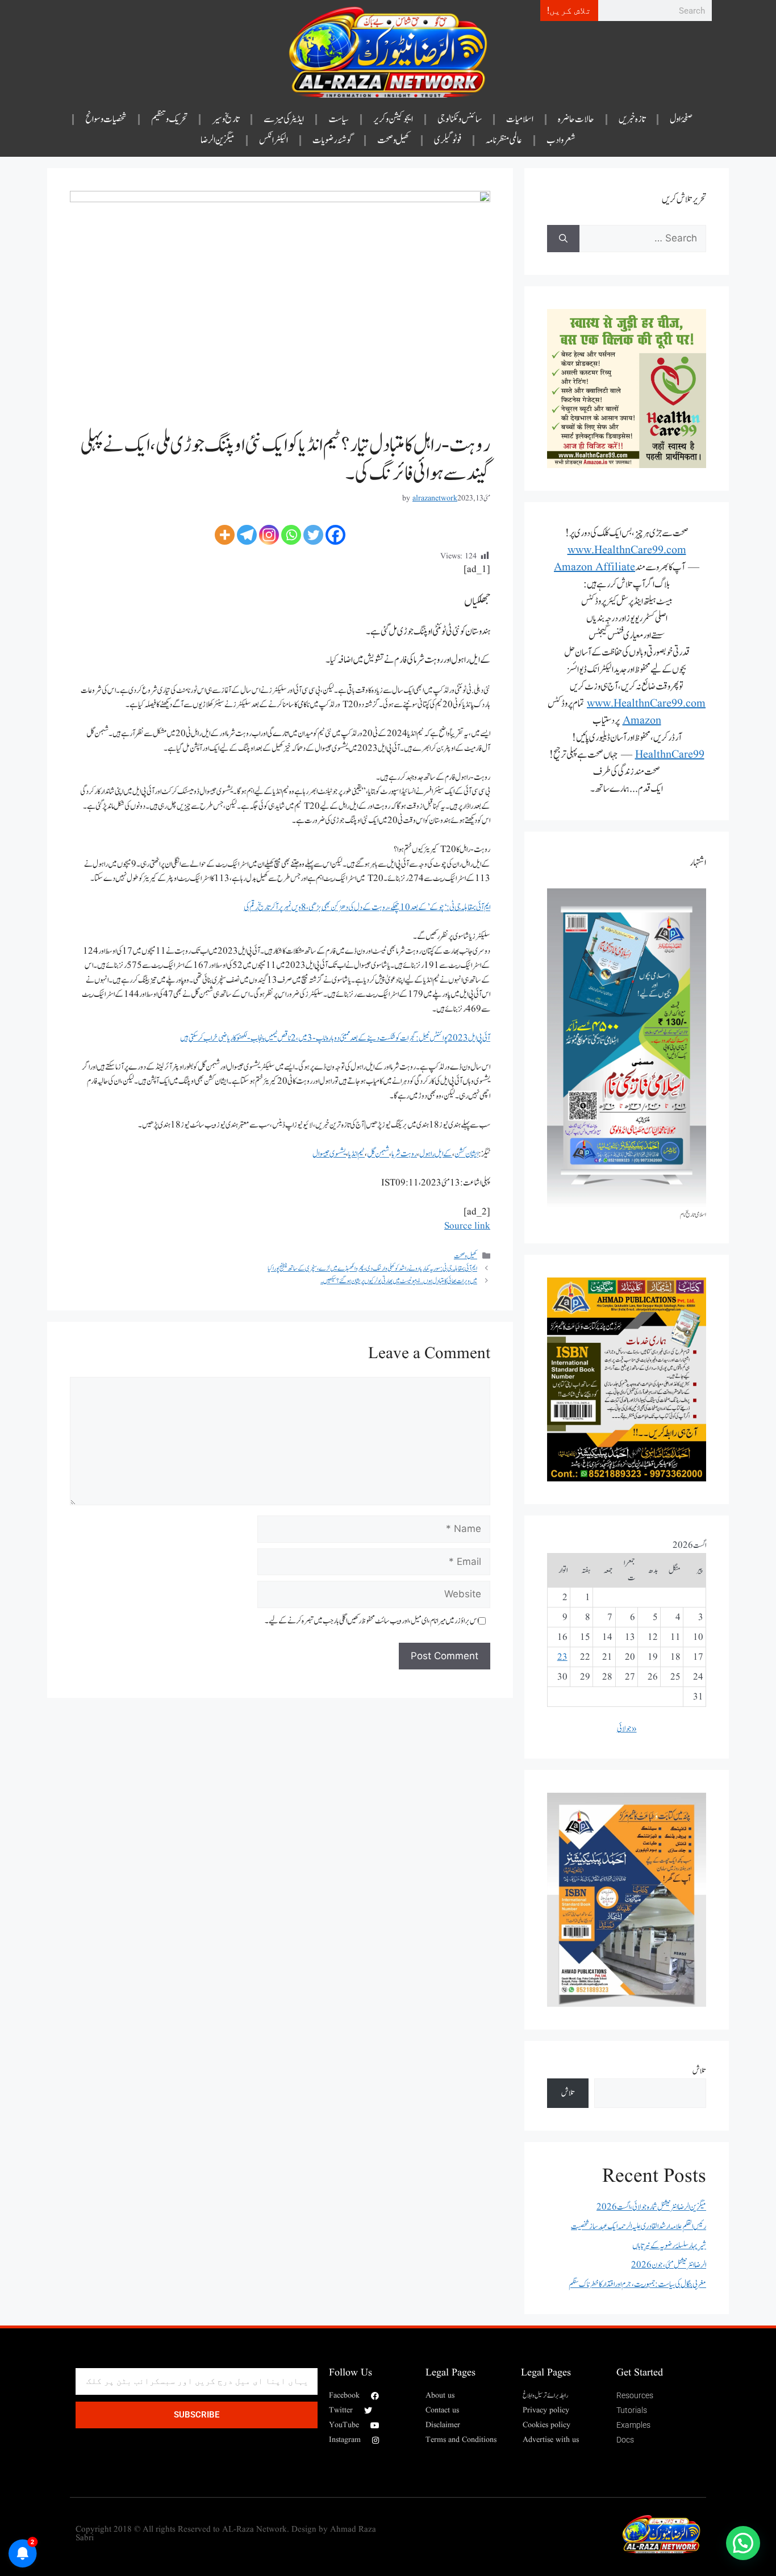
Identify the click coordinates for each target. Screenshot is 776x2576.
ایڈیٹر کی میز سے (284, 119)
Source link (467, 1226)
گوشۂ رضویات (333, 140)
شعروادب (561, 140)
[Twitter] (313, 535)
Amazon (642, 721)
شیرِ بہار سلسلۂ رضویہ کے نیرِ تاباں (669, 2246)
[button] (743, 2543)
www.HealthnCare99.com (627, 550)
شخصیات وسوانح (106, 119)
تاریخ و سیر (226, 119)
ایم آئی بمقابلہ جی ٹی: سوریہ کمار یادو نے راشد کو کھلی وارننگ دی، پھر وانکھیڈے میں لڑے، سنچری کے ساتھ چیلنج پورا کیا (372, 1268)
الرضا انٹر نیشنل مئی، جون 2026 (669, 2265)
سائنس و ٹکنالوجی (460, 119)
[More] (225, 535)
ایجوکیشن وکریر (393, 119)
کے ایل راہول (436, 1154)
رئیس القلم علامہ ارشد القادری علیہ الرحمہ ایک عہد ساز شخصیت (639, 2226)
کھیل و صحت (394, 140)
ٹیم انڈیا (356, 1154)
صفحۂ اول (681, 119)
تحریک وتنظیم (169, 119)
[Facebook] (335, 535)
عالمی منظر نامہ (504, 140)
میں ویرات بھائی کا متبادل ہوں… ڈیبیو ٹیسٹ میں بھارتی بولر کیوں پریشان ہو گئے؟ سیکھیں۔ (399, 1281)
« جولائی (627, 1729)
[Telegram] (247, 535)
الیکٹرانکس (274, 140)
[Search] (563, 239)
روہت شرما (404, 1154)
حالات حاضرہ (576, 119)
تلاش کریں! (569, 11)
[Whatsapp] (291, 535)
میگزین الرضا (218, 140)
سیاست (339, 119)
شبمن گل (378, 1154)
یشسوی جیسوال (329, 1154)
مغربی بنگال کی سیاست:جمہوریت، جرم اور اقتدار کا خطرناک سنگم (637, 2284)
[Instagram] (269, 535)
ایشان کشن (466, 1154)
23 (562, 1657)
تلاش (699, 2071)
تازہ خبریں (632, 119)
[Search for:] (643, 239)
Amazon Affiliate (594, 567)
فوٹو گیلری (448, 140)
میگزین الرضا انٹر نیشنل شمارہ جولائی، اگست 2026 (651, 2207)
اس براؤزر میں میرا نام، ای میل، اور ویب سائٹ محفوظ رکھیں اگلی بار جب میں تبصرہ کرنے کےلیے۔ (372, 1621)
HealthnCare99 (670, 755)
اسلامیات (520, 119)
